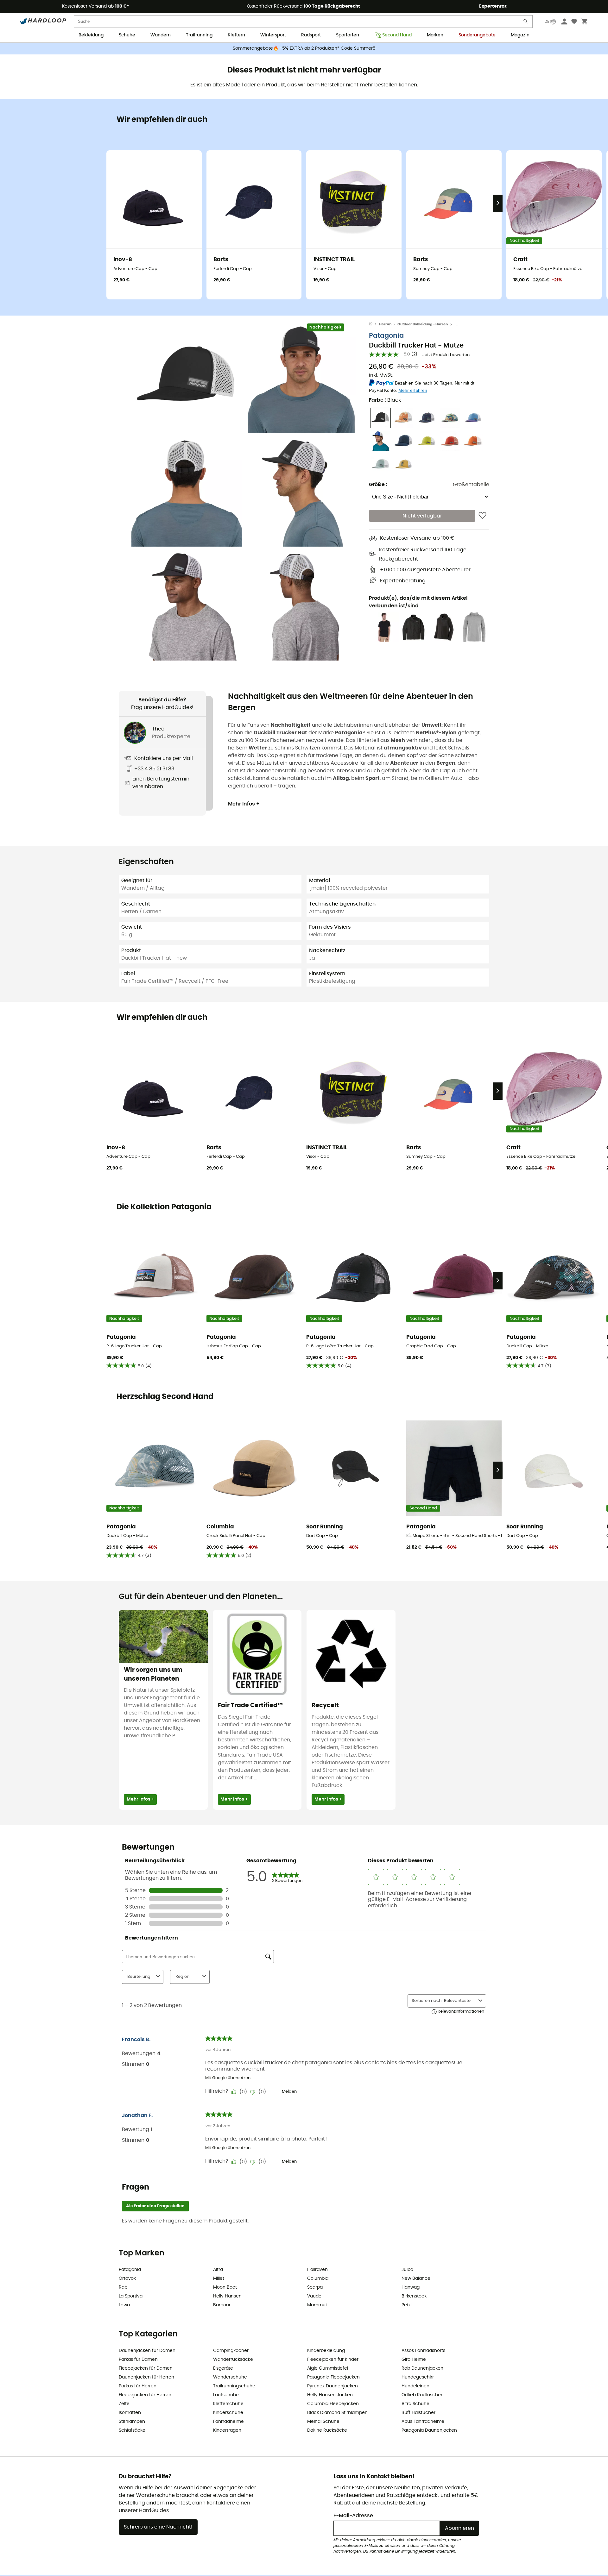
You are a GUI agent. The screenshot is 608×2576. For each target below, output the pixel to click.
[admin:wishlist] (482, 516)
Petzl (406, 2305)
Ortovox (127, 2278)
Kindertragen (227, 2430)
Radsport (311, 35)
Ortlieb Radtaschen (423, 2395)
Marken (435, 35)
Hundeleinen (415, 2386)
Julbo (407, 2270)
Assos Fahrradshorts (423, 2351)
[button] (187, 377)
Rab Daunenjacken (422, 2368)
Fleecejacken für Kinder (333, 2360)
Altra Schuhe (415, 2404)
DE (547, 22)
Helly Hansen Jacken (330, 2395)
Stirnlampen (132, 2422)
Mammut (317, 2305)
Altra (218, 2270)
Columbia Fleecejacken (333, 2404)
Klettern (236, 35)
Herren (385, 324)
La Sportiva (131, 2296)
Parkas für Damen (138, 2360)
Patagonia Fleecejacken (333, 2377)
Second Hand (397, 35)
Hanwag (411, 2287)
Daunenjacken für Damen (147, 2351)
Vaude (314, 2296)
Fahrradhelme (228, 2422)
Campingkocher (231, 2351)
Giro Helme (414, 2360)
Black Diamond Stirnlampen (337, 2413)
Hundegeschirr (418, 2377)
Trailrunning (199, 35)
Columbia (318, 2278)
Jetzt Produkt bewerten (446, 355)
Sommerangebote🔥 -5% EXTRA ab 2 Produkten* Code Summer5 (304, 48)
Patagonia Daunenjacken (429, 2430)
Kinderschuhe (228, 2413)
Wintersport (273, 35)
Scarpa (315, 2287)
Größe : (378, 485)
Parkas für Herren (138, 2386)
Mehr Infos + (244, 804)
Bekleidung (91, 35)
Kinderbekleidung (326, 2351)
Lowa (124, 2305)
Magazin (520, 35)
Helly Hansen (227, 2296)
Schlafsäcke (132, 2430)
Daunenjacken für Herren (146, 2377)
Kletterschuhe (228, 2404)
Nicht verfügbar (422, 516)
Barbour (222, 2305)
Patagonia (386, 336)
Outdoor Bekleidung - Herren (423, 324)
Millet (219, 2278)
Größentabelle (471, 485)
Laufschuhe (226, 2395)
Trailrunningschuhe (234, 2386)
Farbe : (385, 400)
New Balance (416, 2278)
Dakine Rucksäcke (327, 2430)
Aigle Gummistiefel (328, 2368)
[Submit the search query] (526, 23)
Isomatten (130, 2413)
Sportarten (348, 35)
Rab (123, 2287)
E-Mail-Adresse (353, 2516)
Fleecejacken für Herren (145, 2395)
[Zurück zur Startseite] (374, 324)
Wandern (161, 35)
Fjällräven (317, 2270)
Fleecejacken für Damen (146, 2368)
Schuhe (127, 35)
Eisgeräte (223, 2368)
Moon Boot (225, 2287)
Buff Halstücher (418, 2413)
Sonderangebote (477, 35)
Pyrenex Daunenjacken (332, 2386)
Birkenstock (414, 2296)
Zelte (124, 2404)
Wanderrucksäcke (233, 2360)
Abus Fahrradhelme (423, 2422)
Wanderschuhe (230, 2377)
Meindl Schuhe (323, 2422)
